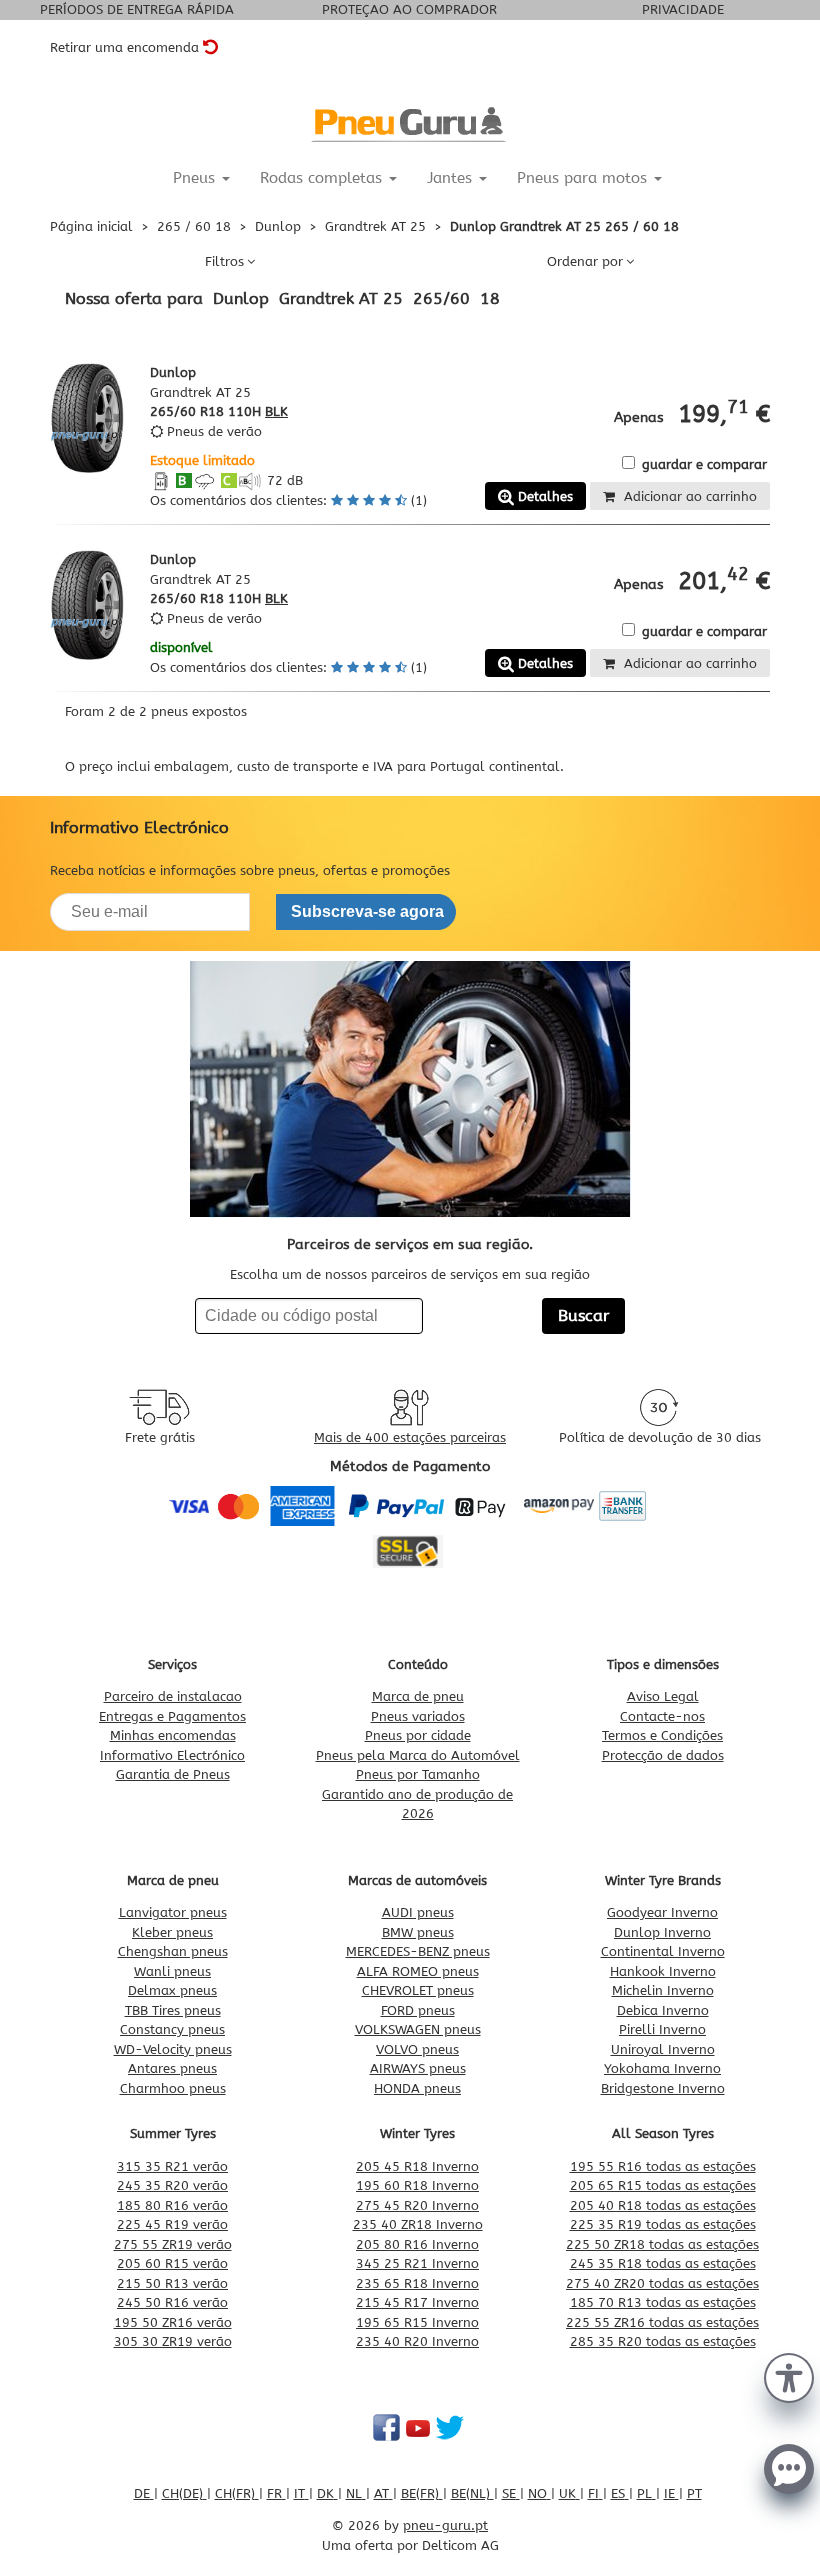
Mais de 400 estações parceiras (410, 1437)
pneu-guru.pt (445, 2525)
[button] (789, 2376)
